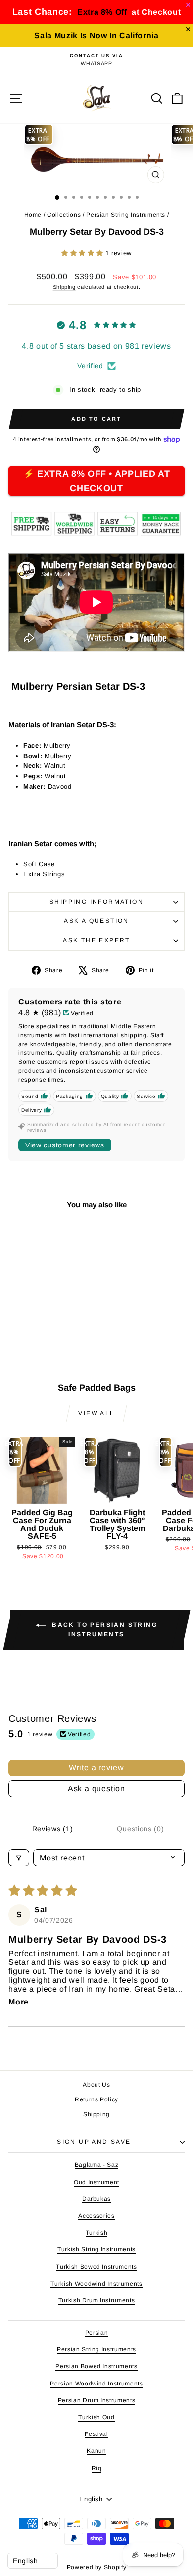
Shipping (64, 287)
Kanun (96, 2451)
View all (96, 1413)
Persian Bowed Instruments (96, 2366)
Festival (96, 2434)
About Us (96, 2085)
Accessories (96, 2216)
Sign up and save (94, 2142)
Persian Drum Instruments (97, 2400)
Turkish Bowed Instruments (96, 2267)
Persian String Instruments (126, 215)
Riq (97, 2468)
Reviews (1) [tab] (53, 1829)
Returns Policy (96, 2099)
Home (33, 215)
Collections (64, 215)
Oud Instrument (96, 2182)
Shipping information (96, 902)
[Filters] (19, 1858)
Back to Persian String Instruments (103, 1630)
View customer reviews (65, 1145)
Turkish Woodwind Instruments (96, 2284)
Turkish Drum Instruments (97, 2300)
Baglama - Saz (96, 2165)
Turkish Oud (96, 2417)
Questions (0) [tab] (140, 1829)
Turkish (97, 2233)
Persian (97, 2333)
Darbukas (96, 2199)
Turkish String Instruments (96, 2249)
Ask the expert (96, 940)
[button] (83, 253)
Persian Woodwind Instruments (96, 2384)
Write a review (96, 1768)
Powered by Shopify (97, 2567)
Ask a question (96, 921)
